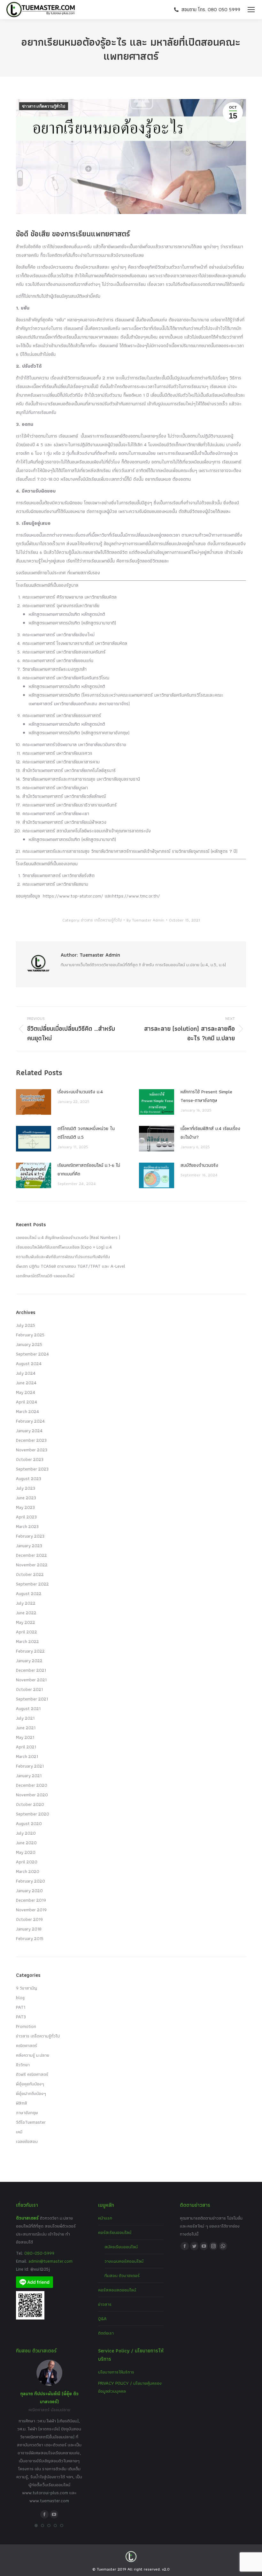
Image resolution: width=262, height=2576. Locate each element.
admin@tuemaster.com (50, 2261)
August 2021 (28, 1708)
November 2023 (32, 1450)
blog (20, 1998)
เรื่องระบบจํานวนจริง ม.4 (80, 1092)
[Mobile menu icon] (251, 10)
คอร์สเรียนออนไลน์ (115, 2232)
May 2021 (25, 1737)
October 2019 (29, 1919)
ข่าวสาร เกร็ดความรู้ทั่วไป (44, 106)
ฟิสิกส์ (22, 2103)
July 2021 (25, 1718)
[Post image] (34, 1102)
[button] (36, 2526)
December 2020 (32, 1785)
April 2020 (27, 1862)
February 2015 (30, 1938)
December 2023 (31, 1440)
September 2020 (33, 1814)
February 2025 (30, 1335)
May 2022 (26, 1622)
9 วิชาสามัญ (27, 1988)
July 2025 (26, 1325)
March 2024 (27, 1411)
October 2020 (30, 1804)
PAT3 (21, 2017)
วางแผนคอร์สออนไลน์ (124, 2261)
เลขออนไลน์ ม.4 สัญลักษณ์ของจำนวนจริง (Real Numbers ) (68, 1237)
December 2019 (31, 1900)
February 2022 (30, 1651)
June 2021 (26, 1728)
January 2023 (29, 1546)
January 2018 (29, 1929)
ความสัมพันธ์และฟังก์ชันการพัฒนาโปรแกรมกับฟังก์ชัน (63, 1257)
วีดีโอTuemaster (31, 2122)
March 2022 (27, 1641)
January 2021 (29, 1776)
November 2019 (31, 1910)
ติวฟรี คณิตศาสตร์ (32, 2074)
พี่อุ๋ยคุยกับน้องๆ (30, 2084)
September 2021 (32, 1699)
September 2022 (32, 1584)
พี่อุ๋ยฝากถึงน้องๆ (31, 2093)
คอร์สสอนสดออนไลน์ (117, 2290)
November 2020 (32, 1795)
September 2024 (32, 1354)
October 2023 (30, 1459)
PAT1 (21, 2007)
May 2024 (26, 1392)
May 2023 (25, 1507)
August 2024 (29, 1364)
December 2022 (31, 1555)
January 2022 (29, 1661)
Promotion (26, 2026)
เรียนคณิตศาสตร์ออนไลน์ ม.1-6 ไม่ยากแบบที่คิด (89, 1170)
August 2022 (29, 1594)
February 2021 (30, 1766)
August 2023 (29, 1479)
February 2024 (30, 1421)
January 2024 (29, 1431)
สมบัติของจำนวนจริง (199, 1165)
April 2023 (26, 1517)
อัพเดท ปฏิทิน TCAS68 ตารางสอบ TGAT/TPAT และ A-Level (71, 1266)
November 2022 (32, 1565)
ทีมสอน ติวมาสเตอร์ (122, 2275)
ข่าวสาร (105, 2304)
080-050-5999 (39, 2253)
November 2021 (31, 1680)
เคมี (19, 2132)
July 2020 (26, 1833)
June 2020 (26, 1843)
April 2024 (27, 1402)
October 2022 (30, 1574)
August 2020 (29, 1823)
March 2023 (27, 1526)
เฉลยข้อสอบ (27, 2141)
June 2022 (26, 1613)
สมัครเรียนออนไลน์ (121, 2247)
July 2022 (26, 1603)
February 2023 (30, 1536)
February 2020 (31, 1881)
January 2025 (29, 1344)
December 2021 (31, 1670)
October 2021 (29, 1689)
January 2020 (29, 1891)
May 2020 (26, 1852)
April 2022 (27, 1632)
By (145, 920)
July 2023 (26, 1488)
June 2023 (26, 1498)
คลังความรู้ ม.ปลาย (33, 2055)
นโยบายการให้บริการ (116, 2372)
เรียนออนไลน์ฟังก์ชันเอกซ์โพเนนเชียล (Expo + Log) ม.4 (64, 1247)
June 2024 (26, 1383)
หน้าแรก (105, 2218)
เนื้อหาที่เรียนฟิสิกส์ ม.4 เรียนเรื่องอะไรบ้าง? (210, 1133)
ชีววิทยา (23, 2065)
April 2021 (26, 1747)
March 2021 (27, 1756)
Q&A (102, 2319)
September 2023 (32, 1469)
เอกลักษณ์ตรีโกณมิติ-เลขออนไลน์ (45, 1276)
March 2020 (28, 1871)
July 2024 (26, 1373)
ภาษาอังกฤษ (27, 2113)
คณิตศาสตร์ (27, 2045)
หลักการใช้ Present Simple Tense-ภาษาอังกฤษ (206, 1096)
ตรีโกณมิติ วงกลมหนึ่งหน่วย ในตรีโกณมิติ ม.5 (86, 1133)
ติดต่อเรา (106, 2333)
